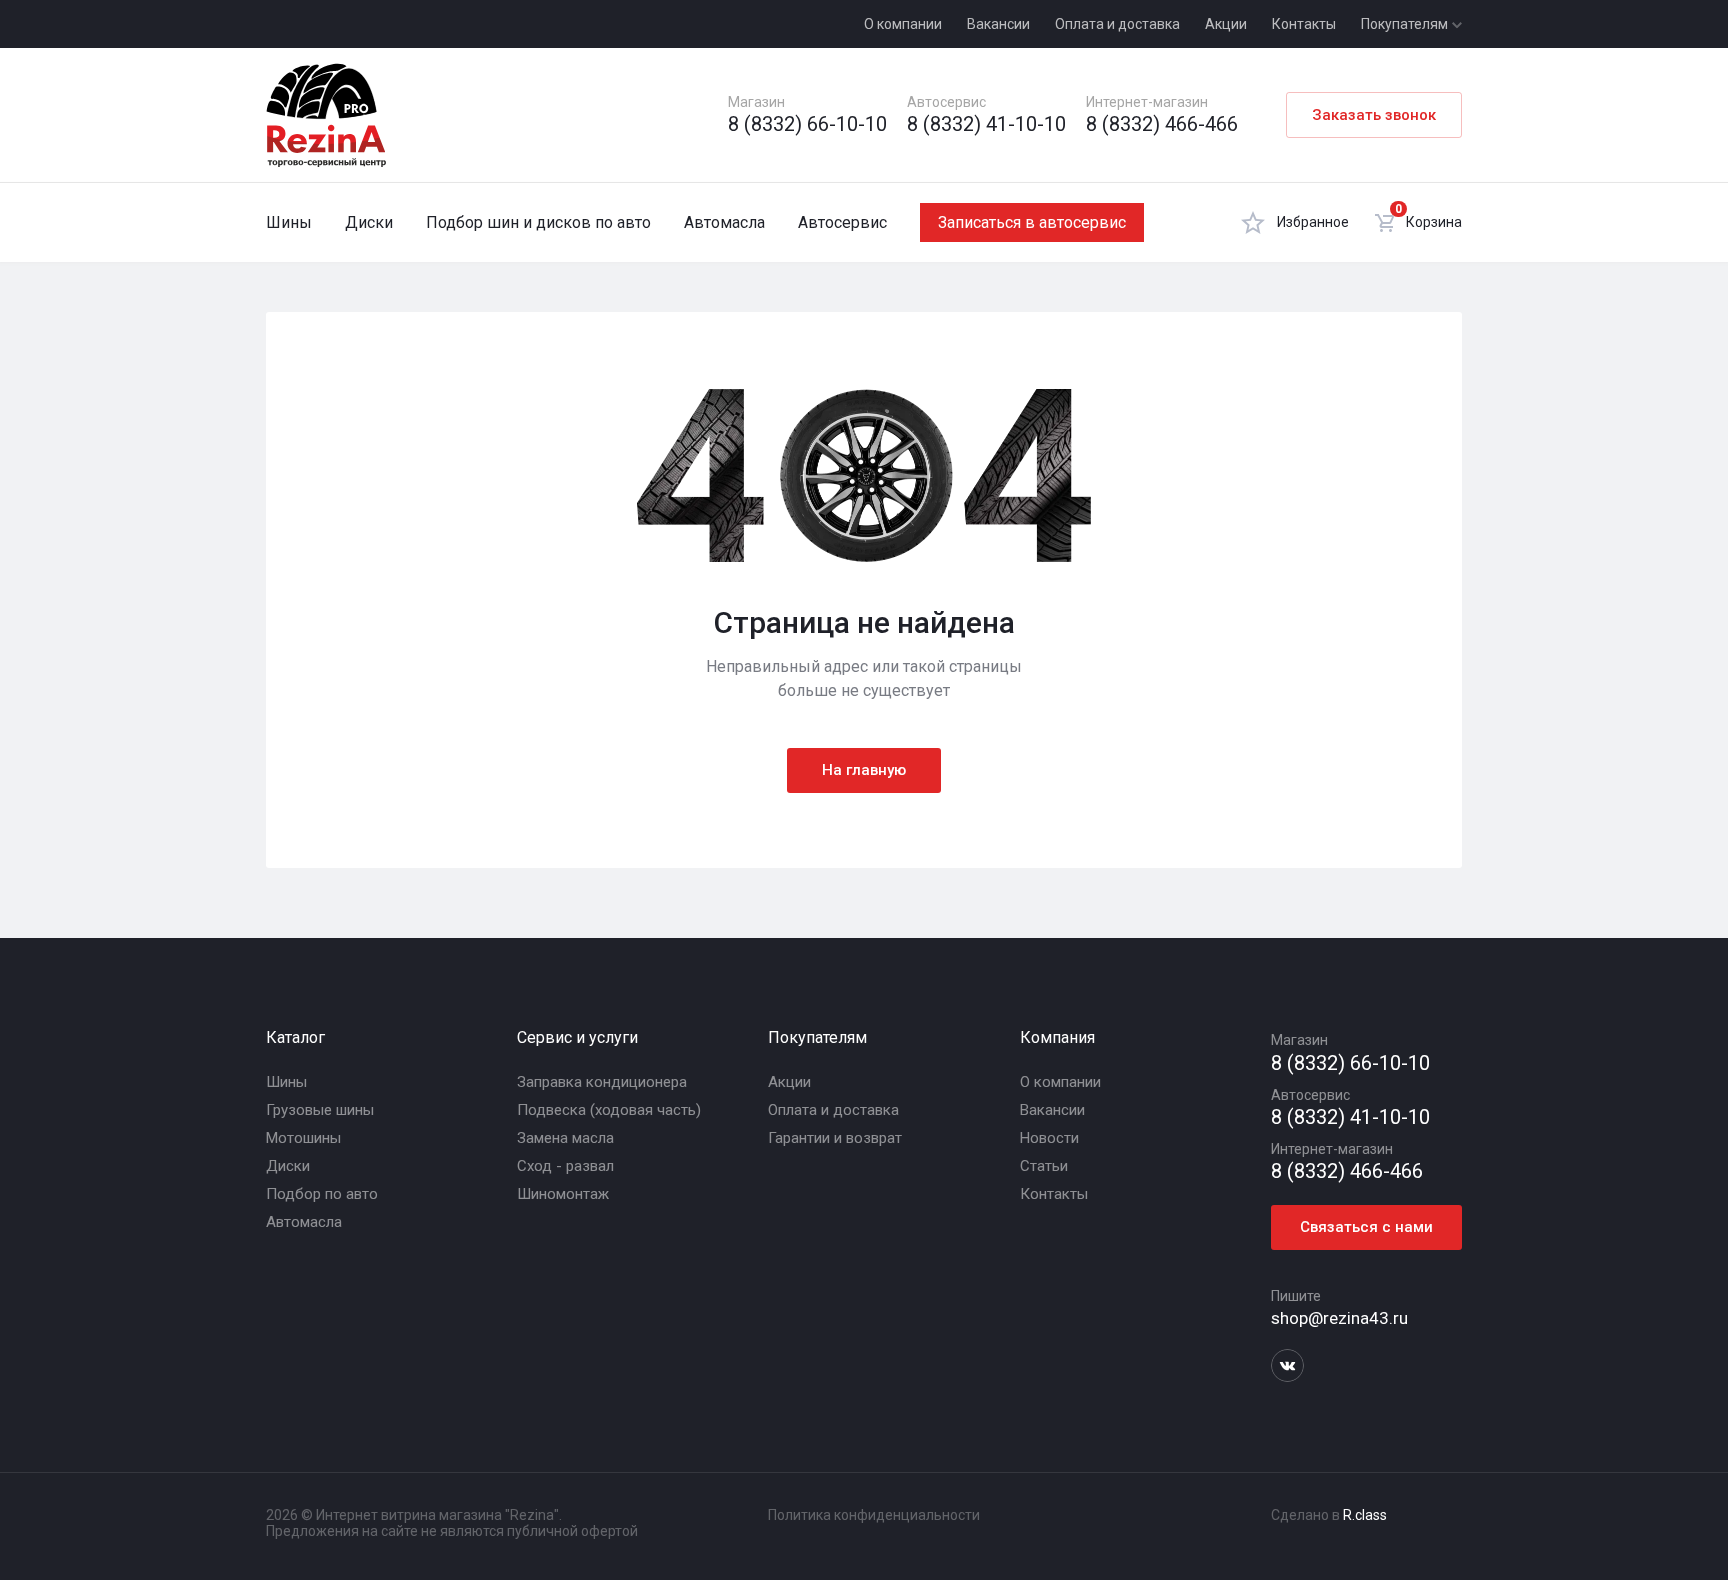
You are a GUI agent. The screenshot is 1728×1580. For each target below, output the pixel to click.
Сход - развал (565, 1166)
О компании (903, 24)
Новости (1049, 1138)
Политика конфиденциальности (874, 1515)
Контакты (1304, 24)
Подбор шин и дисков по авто (538, 222)
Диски (369, 222)
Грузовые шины (320, 1110)
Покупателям (1406, 24)
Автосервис (842, 222)
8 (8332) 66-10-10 (807, 124)
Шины (289, 222)
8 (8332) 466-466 (1162, 124)
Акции (1226, 24)
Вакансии (998, 24)
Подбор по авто (322, 1194)
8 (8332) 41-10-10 (986, 124)
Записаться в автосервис (1032, 222)
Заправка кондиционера (602, 1082)
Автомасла (724, 222)
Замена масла (565, 1138)
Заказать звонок (1374, 115)
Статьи (1044, 1166)
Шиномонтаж (563, 1194)
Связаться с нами (1366, 1227)
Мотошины (303, 1138)
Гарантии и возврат (835, 1138)
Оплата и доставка (1117, 24)
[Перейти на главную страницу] (326, 115)
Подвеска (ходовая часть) (609, 1110)
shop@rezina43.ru (1339, 1318)
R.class (1365, 1515)
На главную (864, 770)
